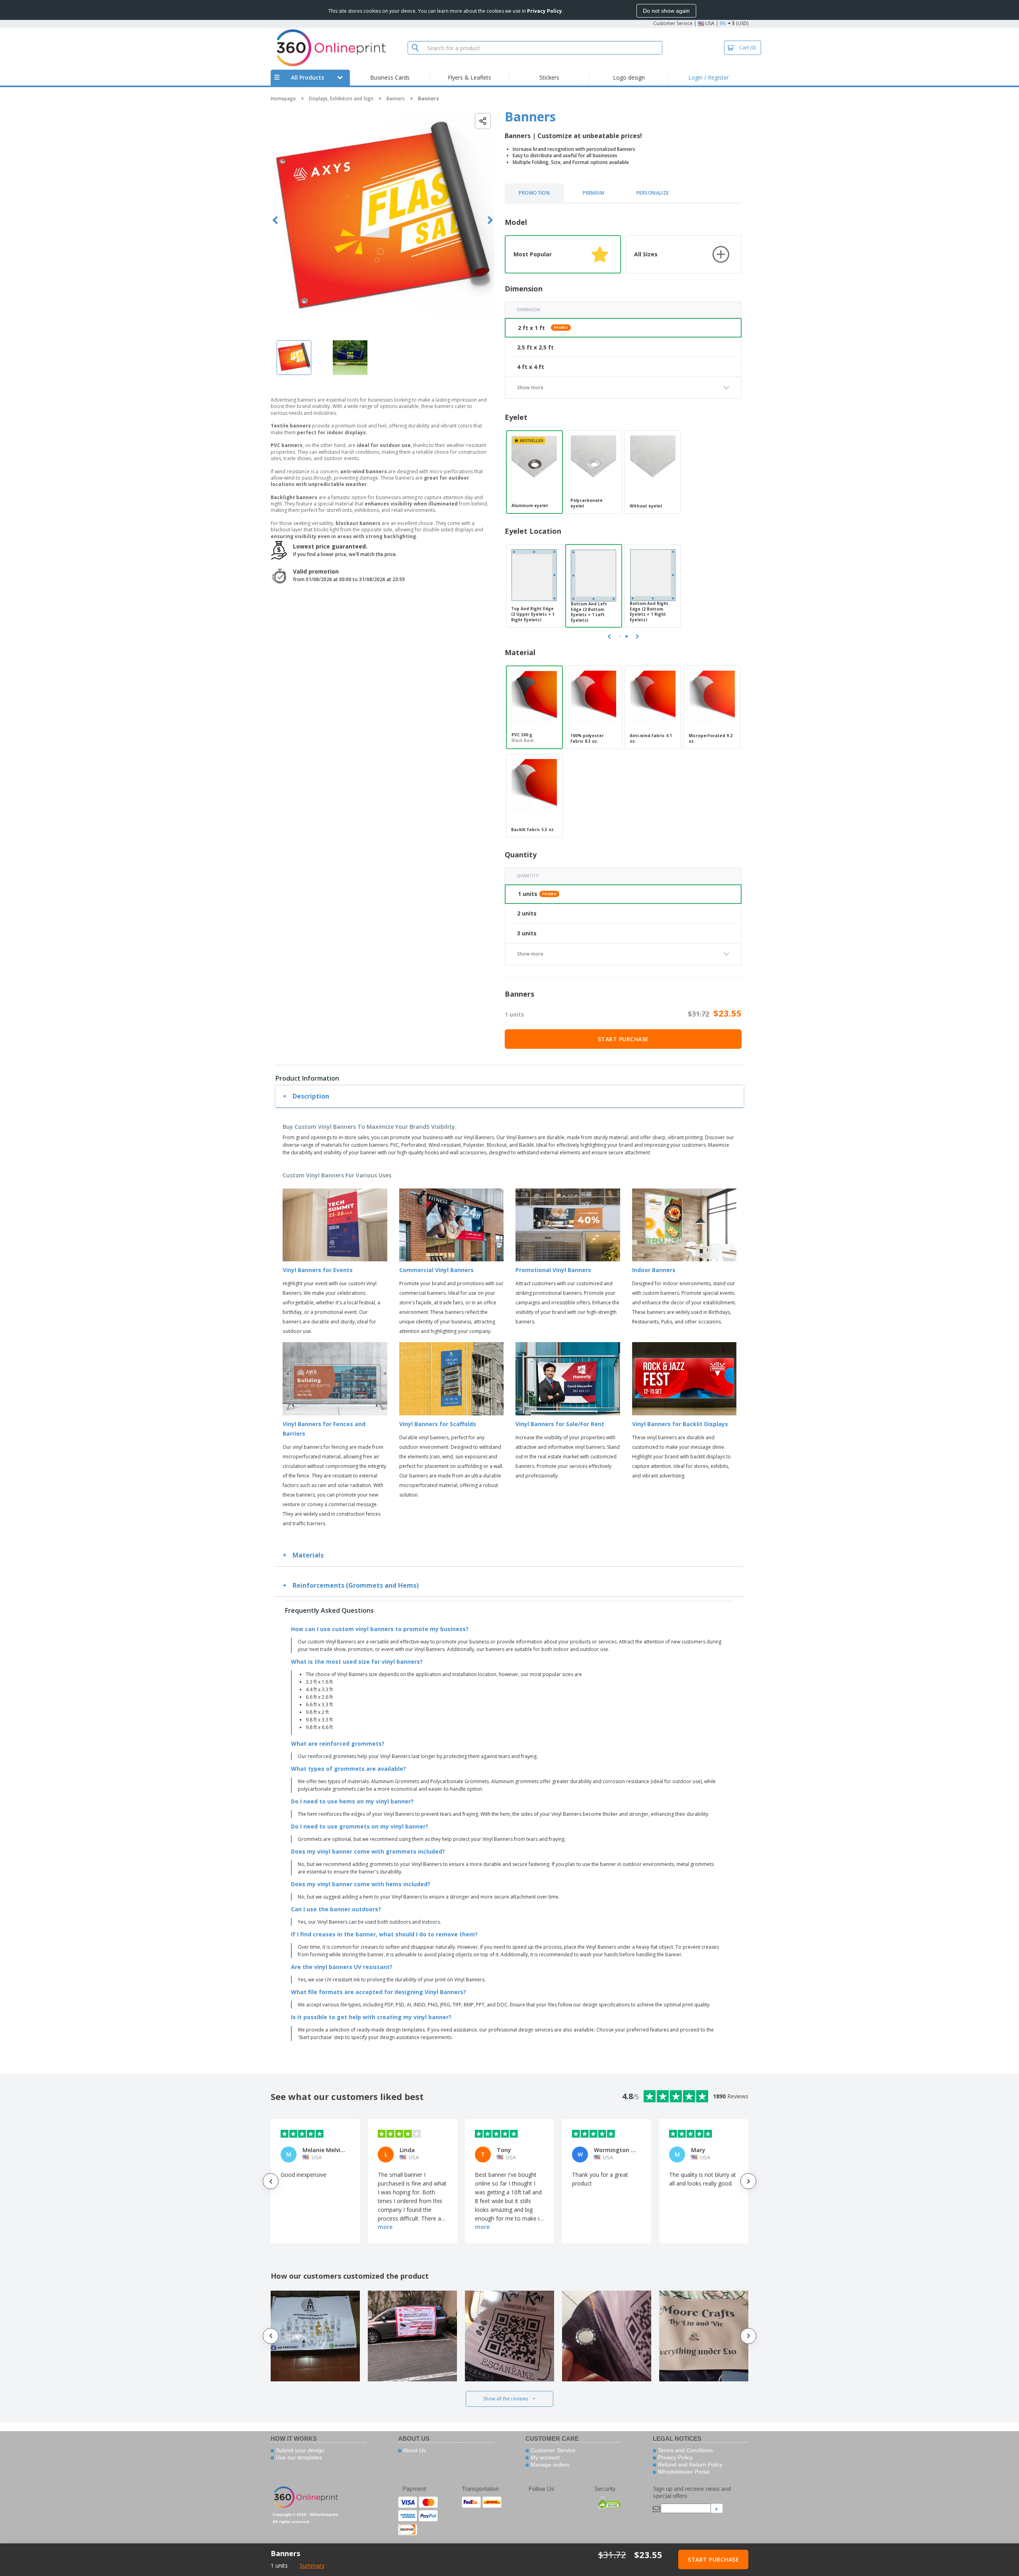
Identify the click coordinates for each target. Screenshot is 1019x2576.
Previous (275, 220)
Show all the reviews (506, 2399)
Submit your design (299, 2450)
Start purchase (623, 1039)
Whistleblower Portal (683, 2472)
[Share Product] (483, 121)
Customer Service (673, 23)
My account (544, 2457)
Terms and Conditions (685, 2450)
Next (490, 220)
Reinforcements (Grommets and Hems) (356, 1585)
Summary (312, 2565)
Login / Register (709, 77)
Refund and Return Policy (689, 2465)
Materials (308, 1555)
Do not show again (666, 11)
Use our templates (298, 2457)
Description (311, 1096)
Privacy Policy (674, 2457)
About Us (414, 2450)
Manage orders (549, 2465)
